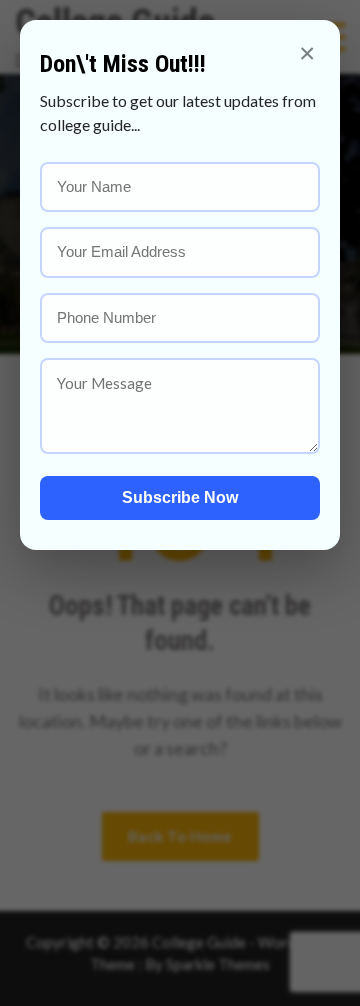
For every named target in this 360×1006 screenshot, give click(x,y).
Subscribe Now (180, 497)
